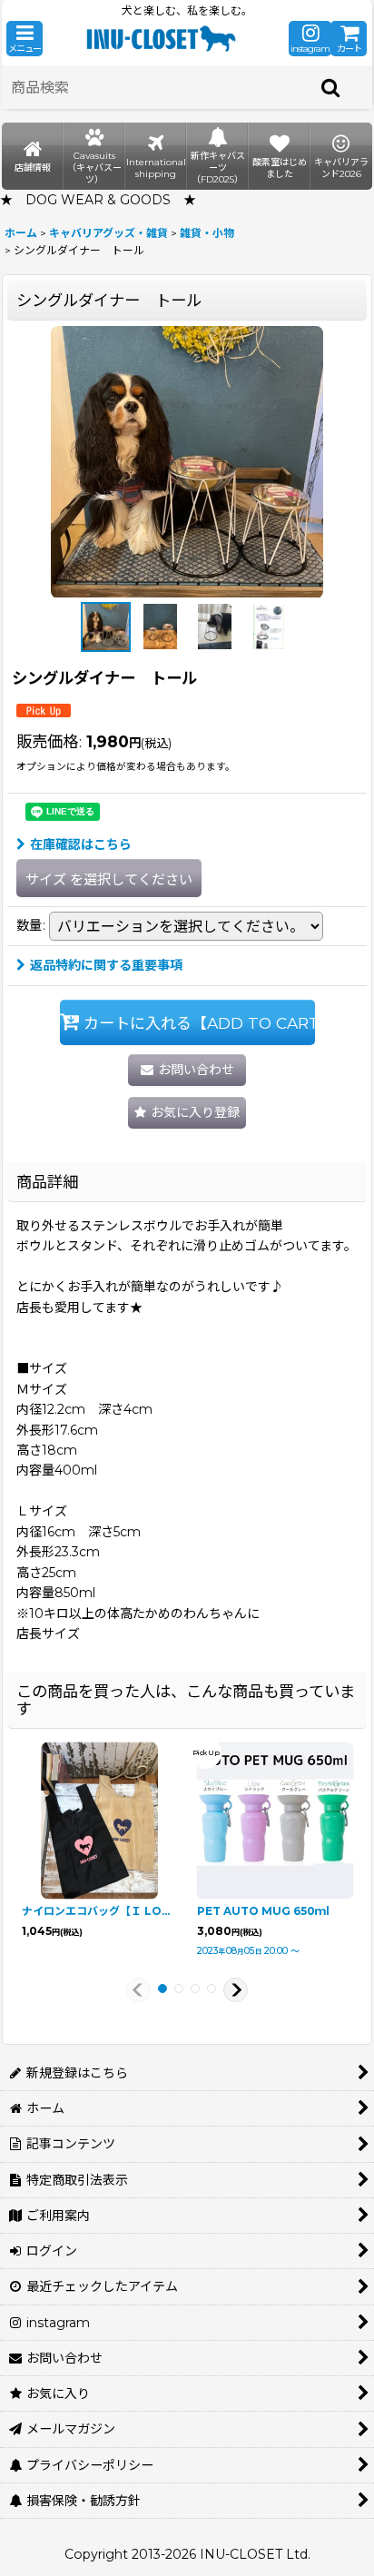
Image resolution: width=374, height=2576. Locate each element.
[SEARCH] (331, 87)
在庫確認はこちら (81, 844)
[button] (25, 39)
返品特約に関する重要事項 (106, 965)
